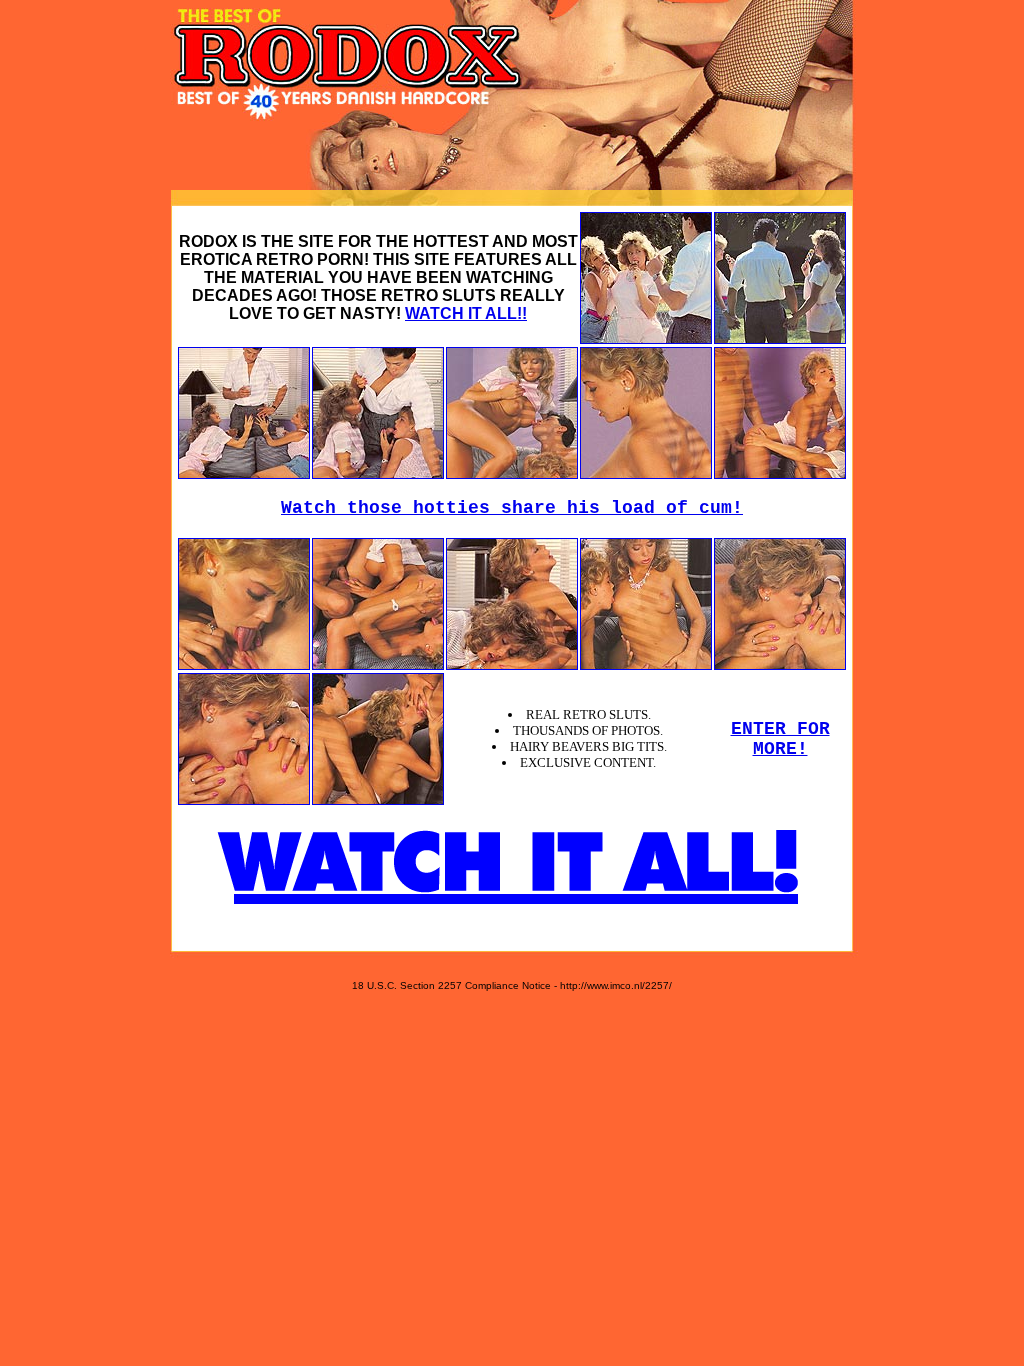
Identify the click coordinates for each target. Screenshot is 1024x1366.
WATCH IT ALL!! (466, 313)
